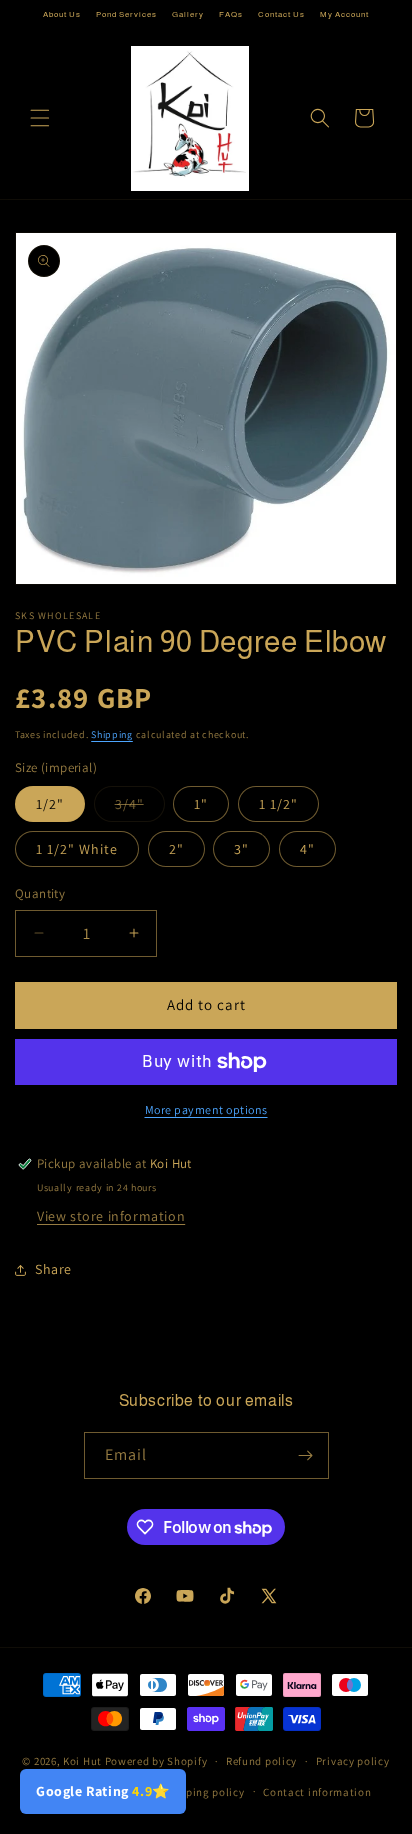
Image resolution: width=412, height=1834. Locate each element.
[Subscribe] (306, 1455)
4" (307, 849)
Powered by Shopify (156, 1761)
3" (241, 849)
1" (201, 804)
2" (176, 849)
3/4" (140, 808)
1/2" (50, 804)
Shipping (112, 734)
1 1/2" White (77, 849)
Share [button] (53, 1269)
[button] (40, 118)
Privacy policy (353, 1761)
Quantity (40, 893)
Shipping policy (203, 1792)
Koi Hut (82, 1761)
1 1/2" (278, 804)
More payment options (206, 1109)
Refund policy (261, 1761)
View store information (111, 1216)
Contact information (317, 1792)
